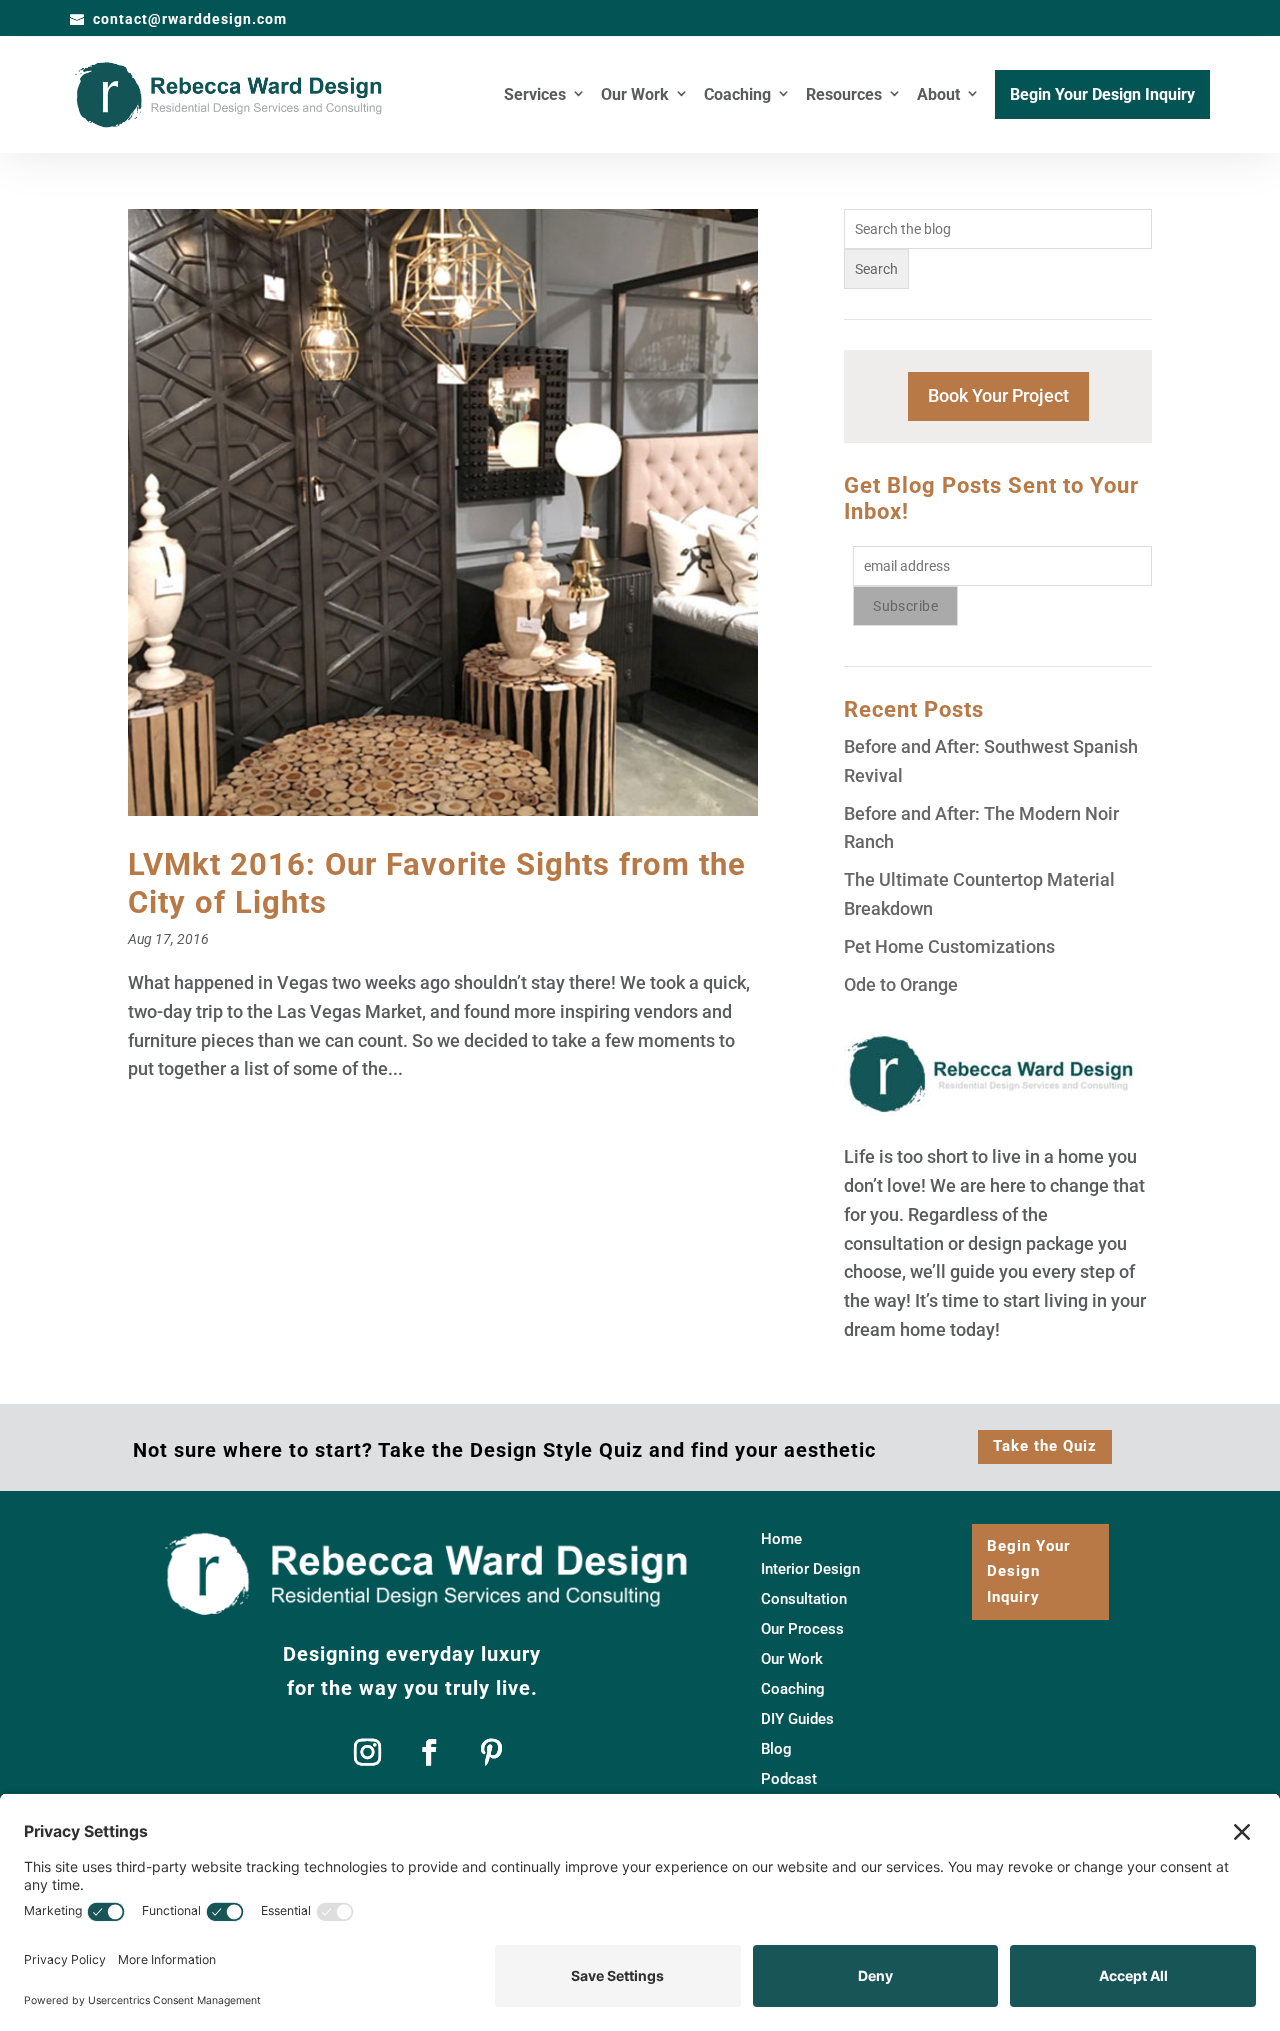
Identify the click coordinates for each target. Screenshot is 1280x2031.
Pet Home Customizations (949, 946)
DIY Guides (797, 1720)
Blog (776, 1750)
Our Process (802, 1630)
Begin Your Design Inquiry (1102, 96)
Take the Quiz (1045, 1446)
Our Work (635, 96)
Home (781, 1540)
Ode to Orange (901, 984)
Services (535, 96)
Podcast (789, 1780)
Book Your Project (998, 395)
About (938, 96)
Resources (844, 96)
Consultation (804, 1600)
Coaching (737, 96)
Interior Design (810, 1570)
